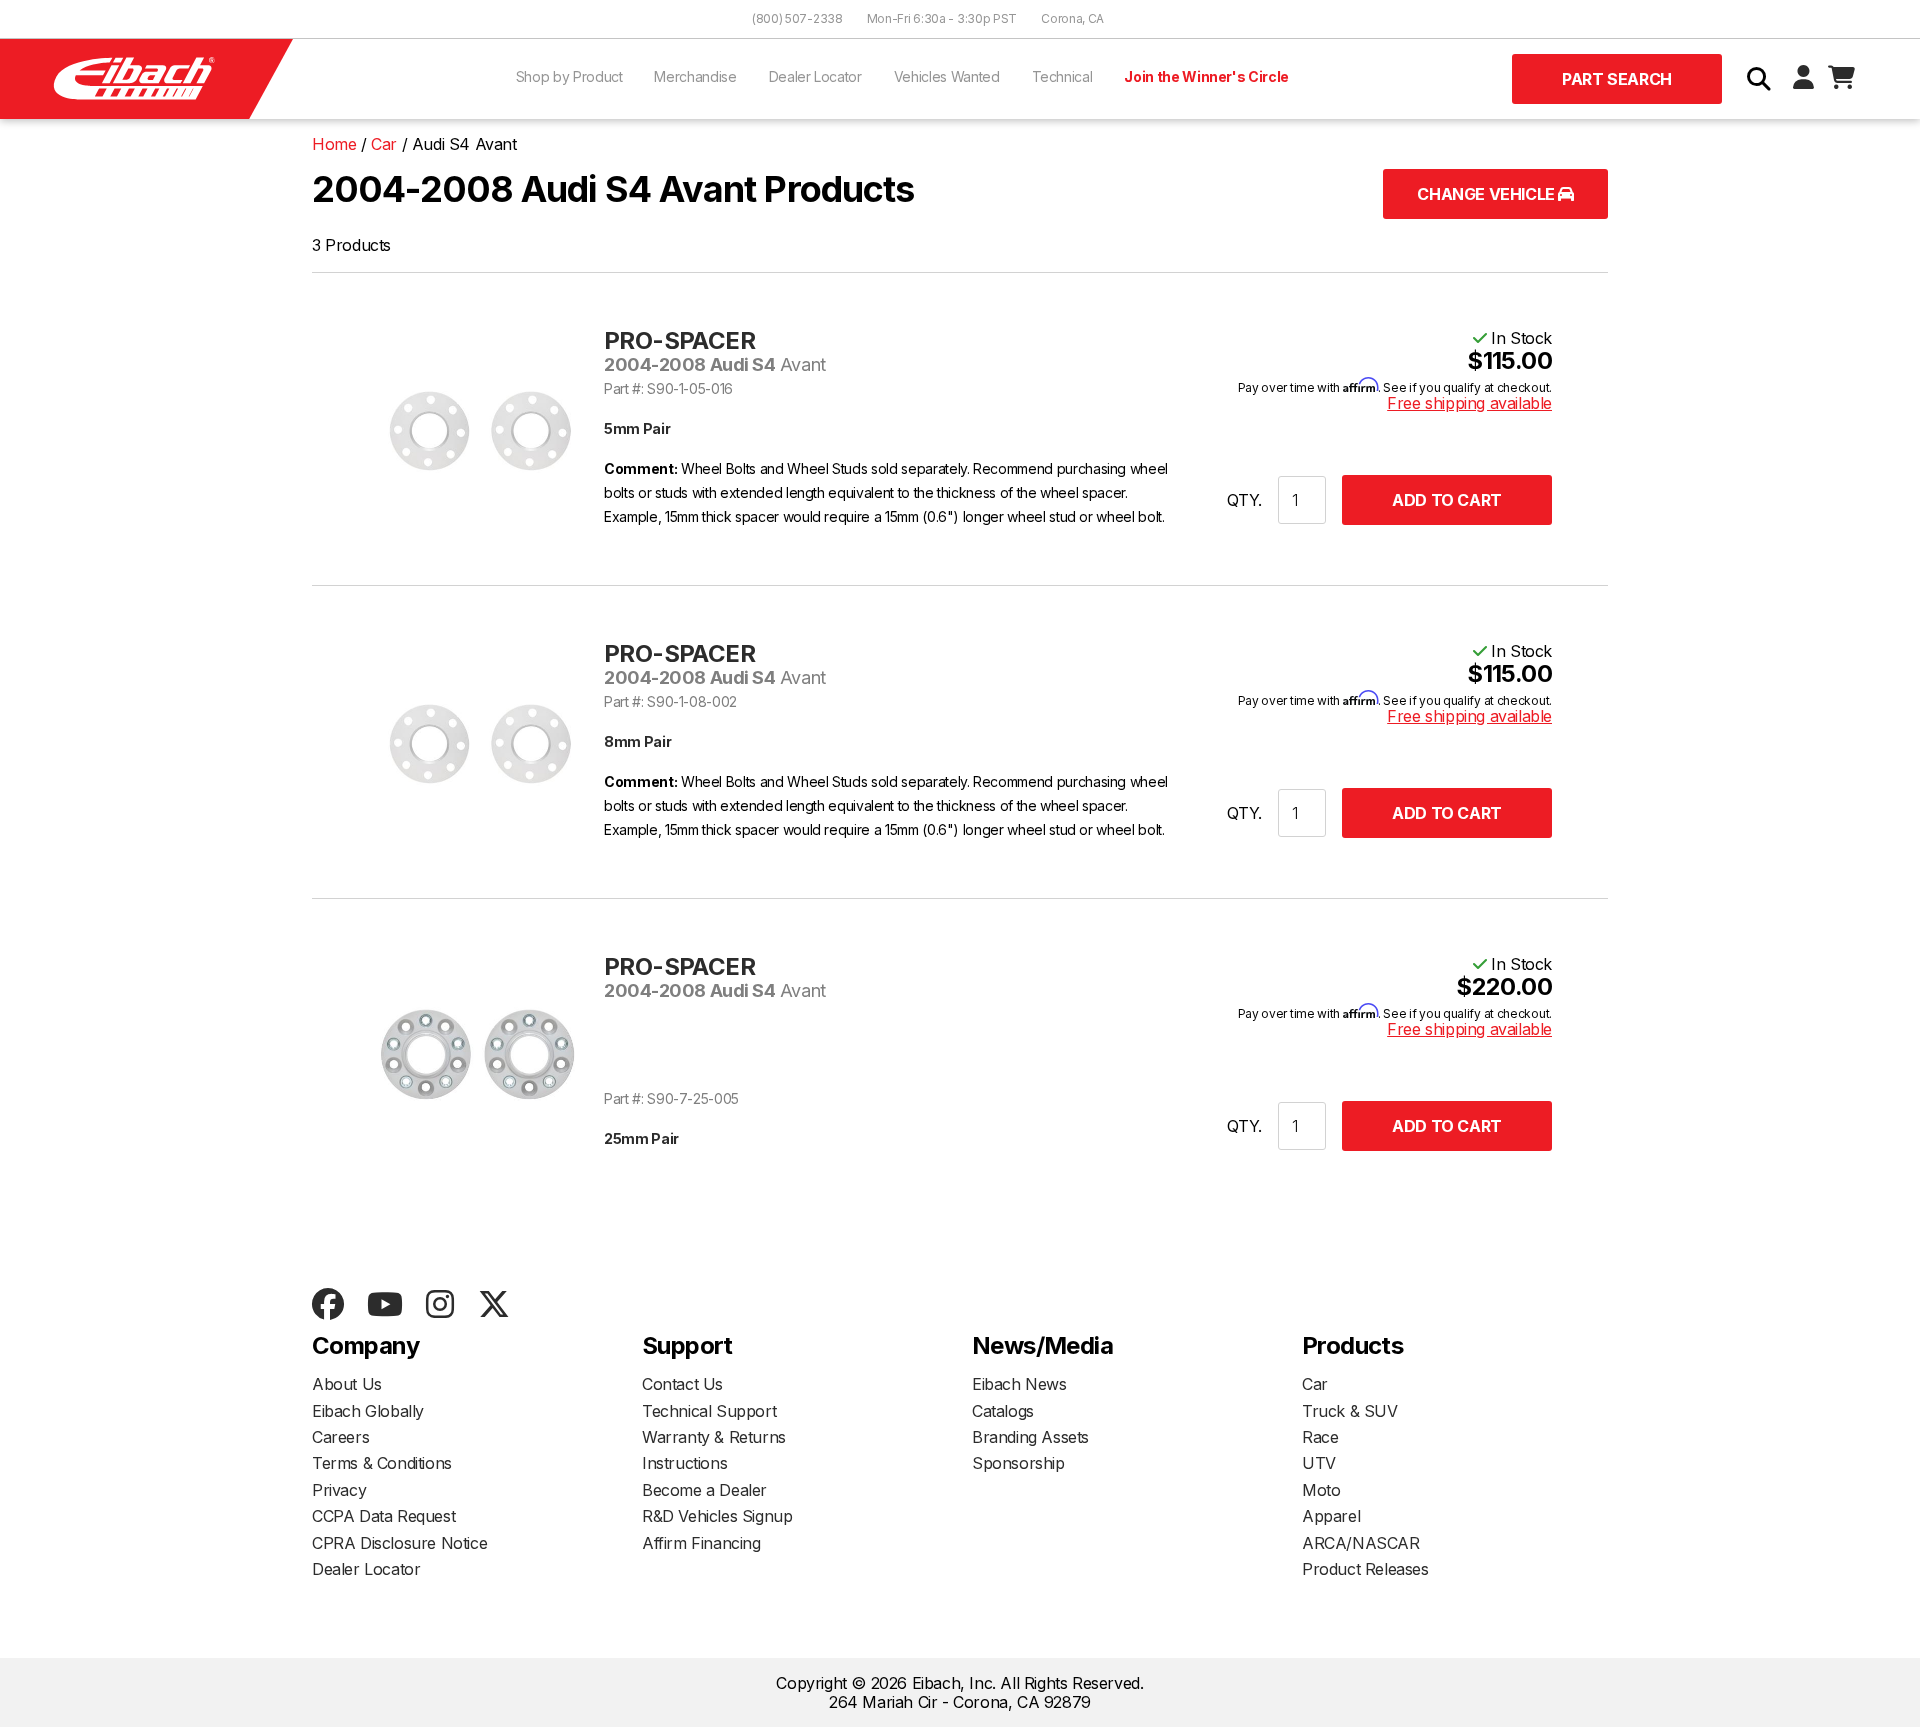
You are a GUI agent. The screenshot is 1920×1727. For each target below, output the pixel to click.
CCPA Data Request (383, 1516)
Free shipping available (1469, 403)
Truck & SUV (1350, 1411)
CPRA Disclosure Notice (399, 1543)
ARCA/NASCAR (1361, 1543)
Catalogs (1003, 1411)
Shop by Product (569, 76)
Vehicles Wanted (947, 76)
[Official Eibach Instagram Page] (439, 1305)
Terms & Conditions (382, 1463)
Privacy (339, 1490)
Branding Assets (1030, 1437)
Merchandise (695, 76)
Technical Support (709, 1411)
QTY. (1244, 500)
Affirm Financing (701, 1543)
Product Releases (1365, 1569)
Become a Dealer (704, 1490)
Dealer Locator (815, 76)
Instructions (684, 1463)
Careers (340, 1437)
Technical (1062, 76)
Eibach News (1019, 1384)
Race (1320, 1437)
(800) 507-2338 (797, 18)
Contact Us (682, 1384)
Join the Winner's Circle (1206, 76)
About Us (347, 1384)
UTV (1319, 1463)
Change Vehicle (1487, 194)
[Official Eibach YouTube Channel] (384, 1305)
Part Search (1617, 79)
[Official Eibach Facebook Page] (327, 1305)
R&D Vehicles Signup (717, 1516)
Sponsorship (1018, 1463)
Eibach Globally (368, 1411)
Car (1315, 1384)
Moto (1321, 1490)
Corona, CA (1072, 18)
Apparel (1331, 1516)
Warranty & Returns (714, 1437)
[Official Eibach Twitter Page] (493, 1305)
